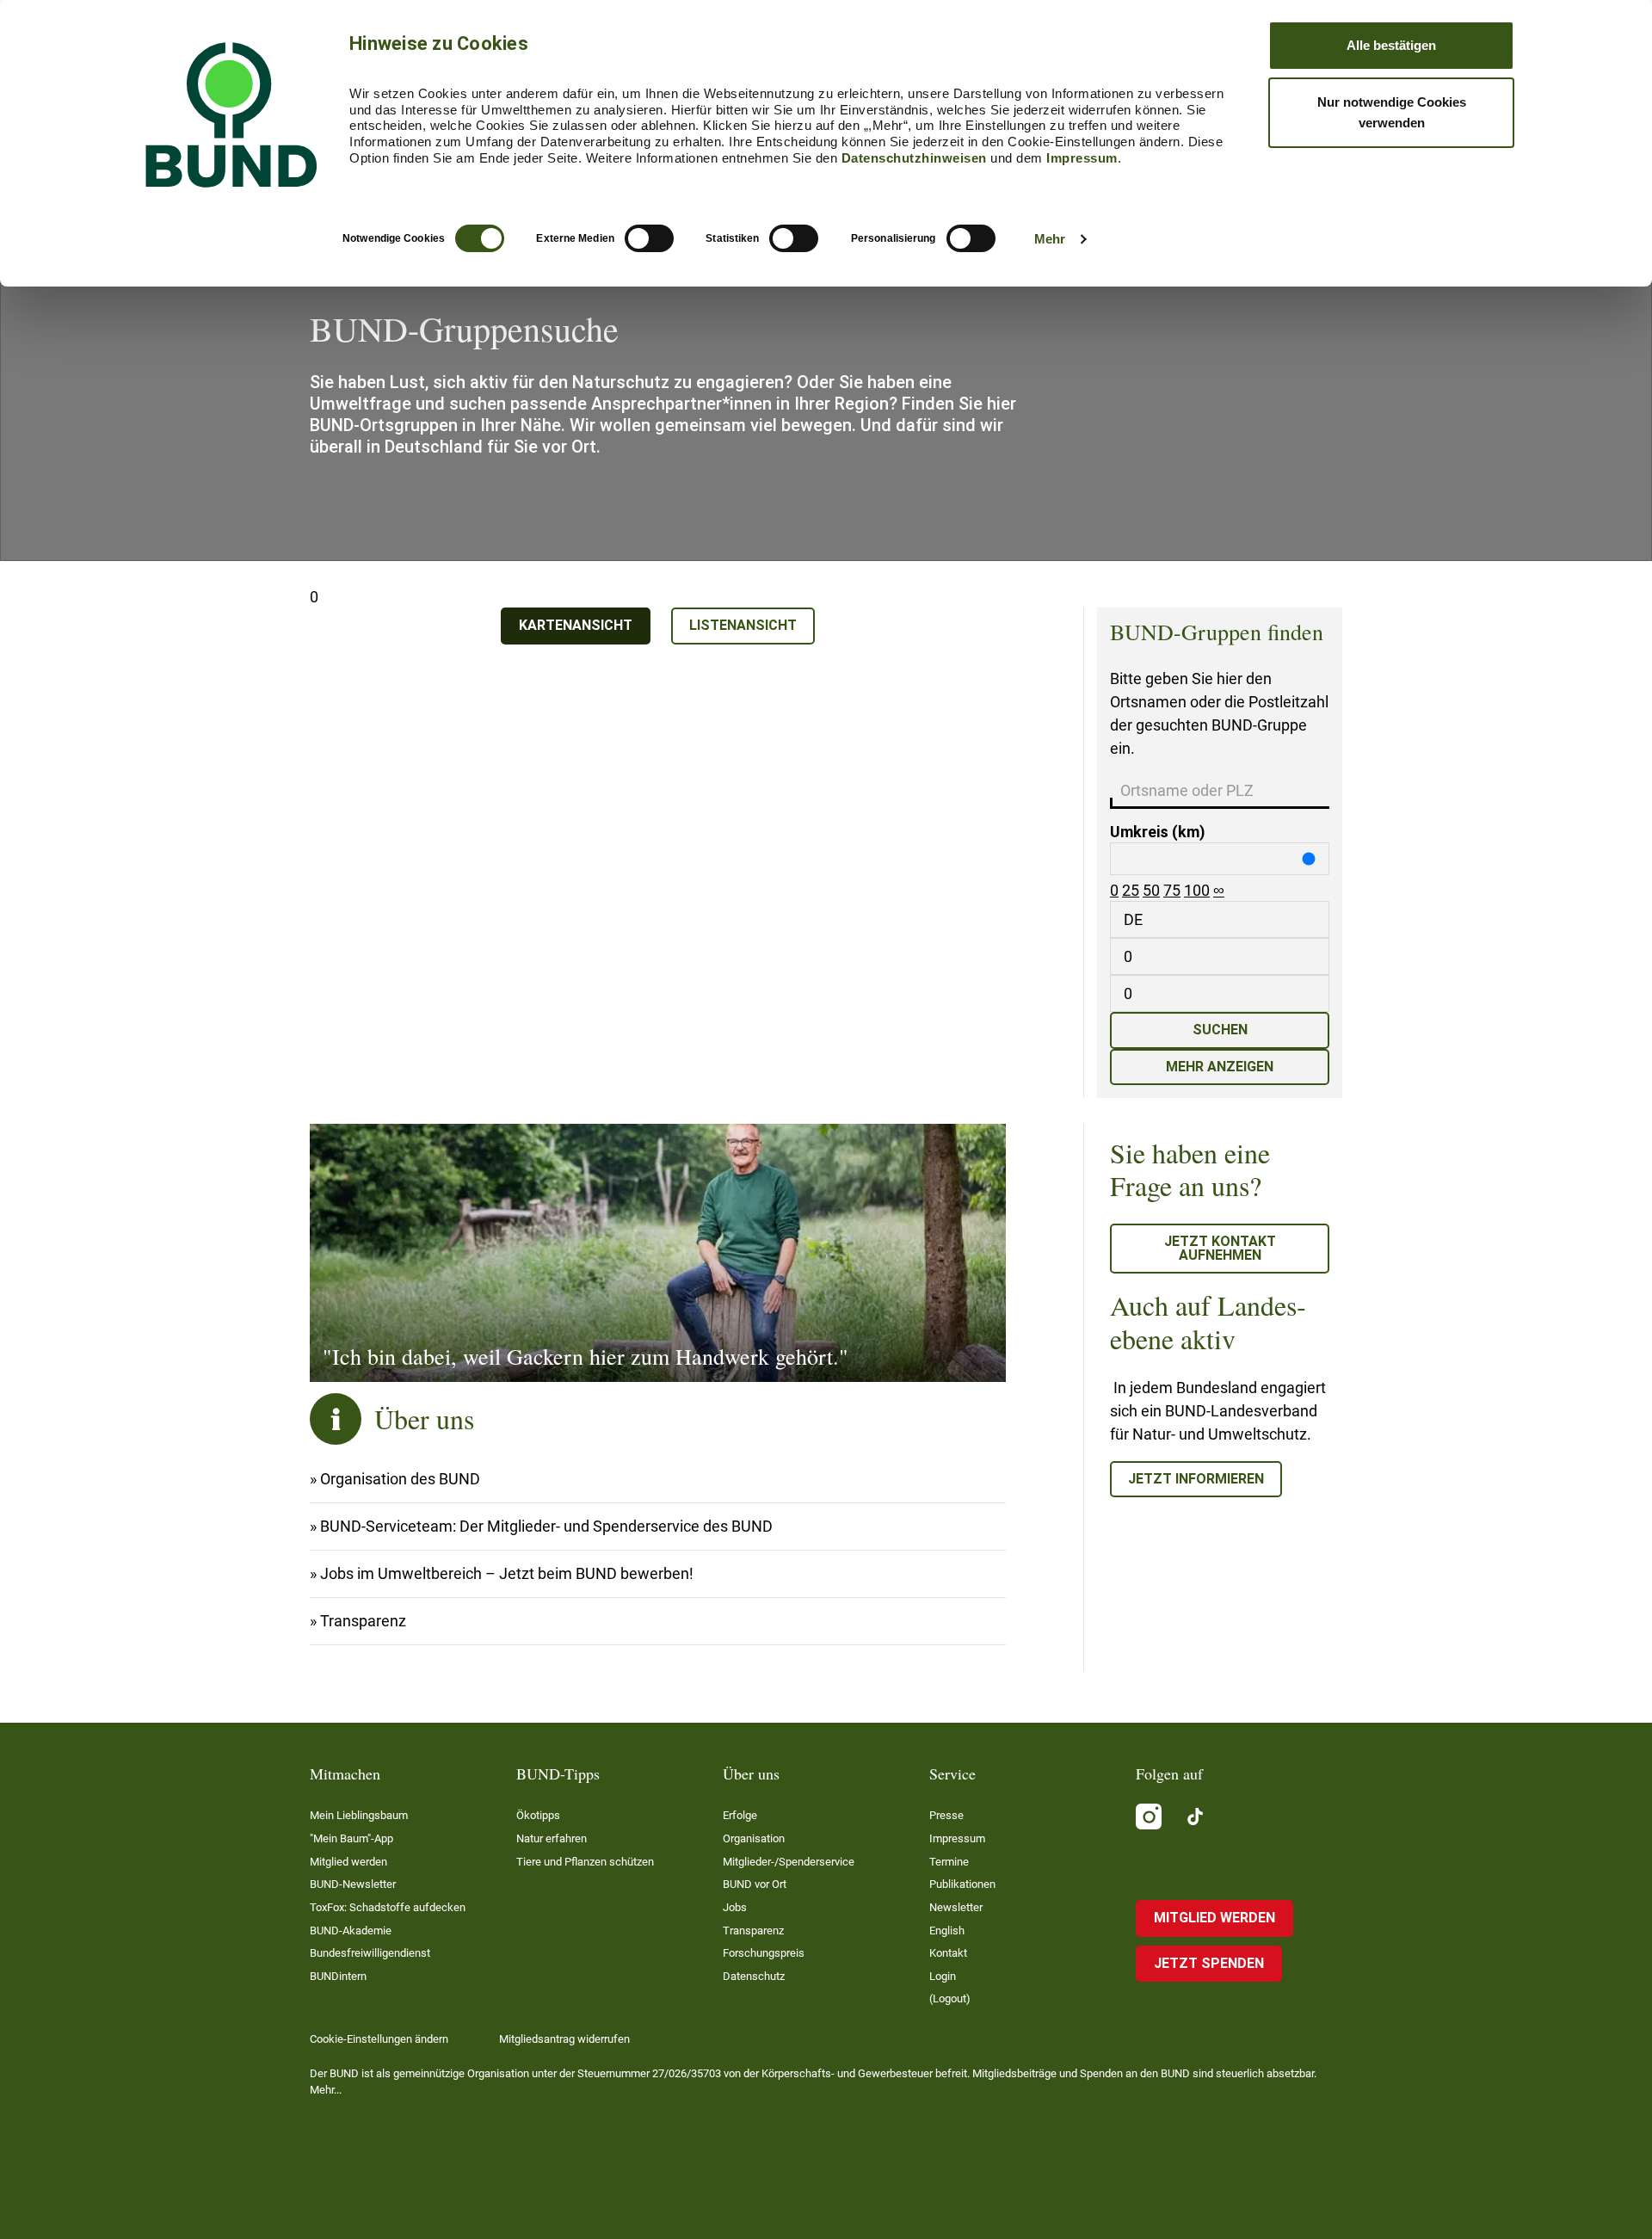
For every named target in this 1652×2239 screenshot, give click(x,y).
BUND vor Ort (755, 1884)
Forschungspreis (764, 1953)
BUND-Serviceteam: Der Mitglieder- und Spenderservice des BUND (546, 1526)
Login (943, 1976)
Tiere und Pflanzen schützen (585, 1862)
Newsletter (956, 1907)
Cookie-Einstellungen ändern (379, 2039)
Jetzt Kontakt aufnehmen (1220, 1248)
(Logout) (950, 1998)
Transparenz (363, 1621)
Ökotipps (538, 1815)
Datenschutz (754, 1976)
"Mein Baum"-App (351, 1838)
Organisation (754, 1838)
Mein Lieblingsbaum (359, 1815)
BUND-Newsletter (353, 1884)
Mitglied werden (348, 1862)
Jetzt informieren (1196, 1479)
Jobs (735, 1907)
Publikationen (962, 1884)
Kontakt (948, 1953)
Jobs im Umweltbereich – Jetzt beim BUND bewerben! (507, 1573)
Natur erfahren (552, 1838)
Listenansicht (743, 625)
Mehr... (326, 2090)
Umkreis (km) (1158, 832)
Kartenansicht (576, 625)
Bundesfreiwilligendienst (370, 1953)
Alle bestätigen (1391, 45)
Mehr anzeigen (1220, 1067)
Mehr (1050, 239)
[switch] (649, 238)
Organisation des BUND (400, 1479)
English (947, 1931)
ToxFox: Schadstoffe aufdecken (388, 1907)
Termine (949, 1862)
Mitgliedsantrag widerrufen (564, 2039)
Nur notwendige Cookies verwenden (1392, 112)
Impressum (1082, 158)
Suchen (1220, 1030)
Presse (946, 1815)
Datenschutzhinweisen (914, 158)
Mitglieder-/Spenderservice (789, 1862)
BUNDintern (338, 1976)
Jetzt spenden (1209, 1963)
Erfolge (740, 1815)
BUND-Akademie (351, 1931)
